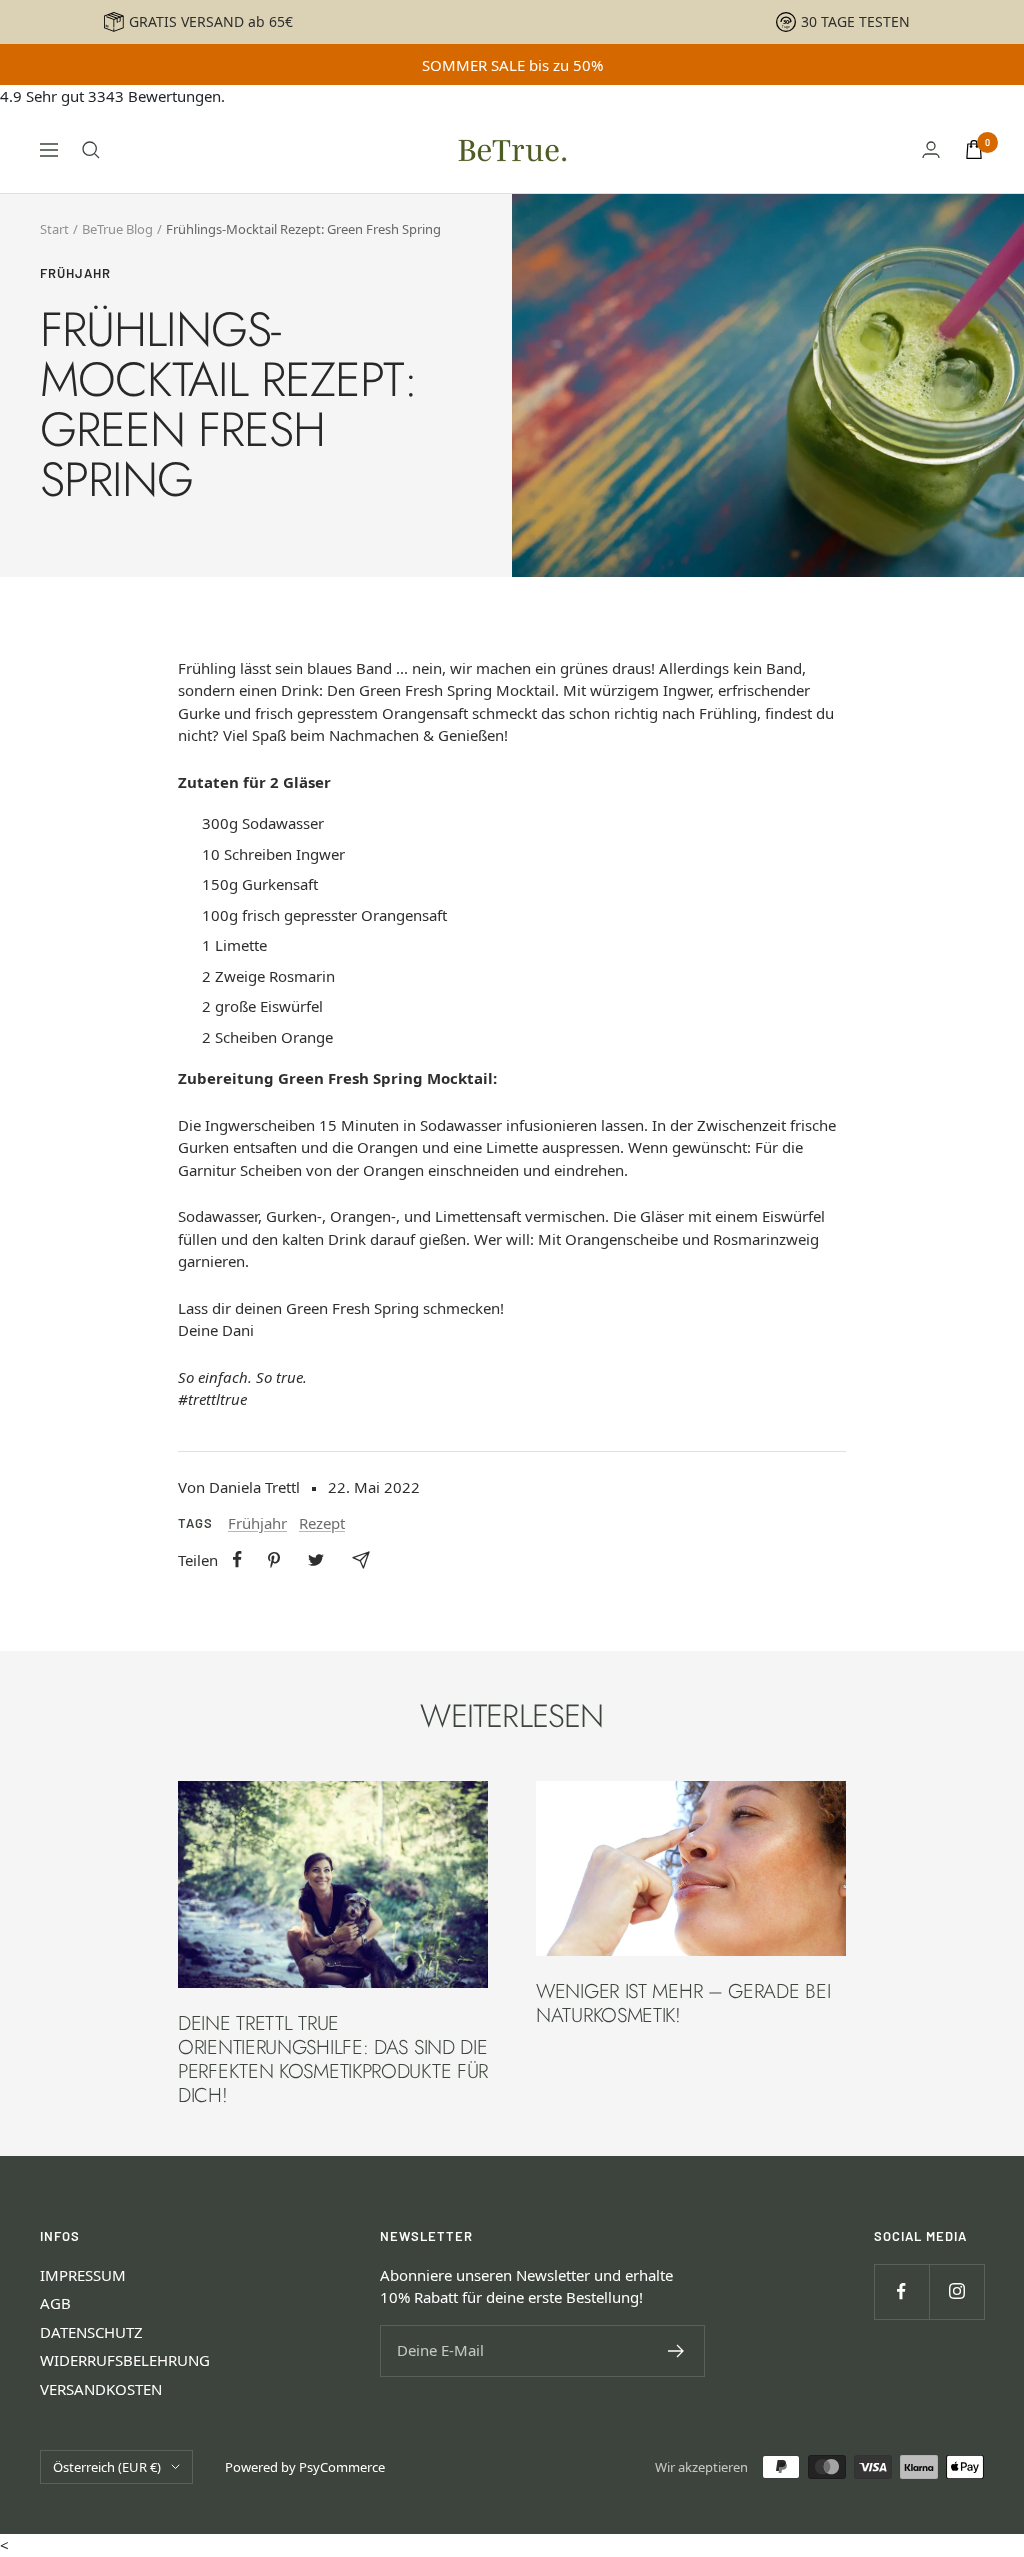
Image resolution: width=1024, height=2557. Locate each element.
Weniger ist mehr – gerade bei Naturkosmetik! (683, 2003)
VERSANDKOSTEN (101, 2389)
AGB (55, 2303)
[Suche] (91, 150)
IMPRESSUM (83, 2275)
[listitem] (237, 1559)
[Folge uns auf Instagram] (956, 2291)
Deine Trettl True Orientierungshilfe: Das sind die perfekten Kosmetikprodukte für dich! (333, 2059)
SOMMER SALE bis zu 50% (512, 65)
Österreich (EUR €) (107, 2467)
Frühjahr (75, 273)
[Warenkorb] (974, 149)
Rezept (322, 1523)
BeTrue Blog (117, 229)
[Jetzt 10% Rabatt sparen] (676, 2351)
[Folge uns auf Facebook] (901, 2291)
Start (54, 229)
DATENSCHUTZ (91, 2332)
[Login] (931, 149)
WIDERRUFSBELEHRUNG (125, 2360)
